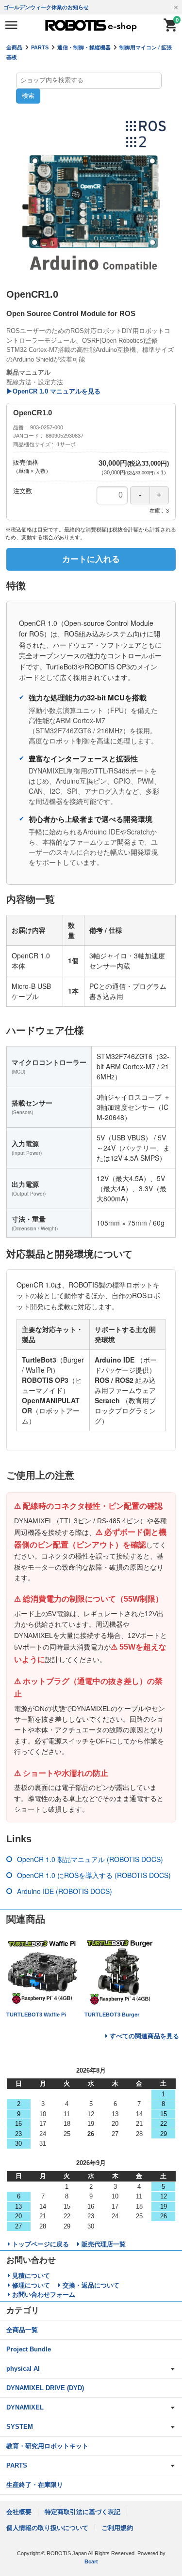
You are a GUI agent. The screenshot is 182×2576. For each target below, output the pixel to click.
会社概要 (19, 2512)
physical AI (23, 2369)
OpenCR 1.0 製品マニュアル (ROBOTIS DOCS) (90, 1859)
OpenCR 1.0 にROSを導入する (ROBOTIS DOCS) (94, 1875)
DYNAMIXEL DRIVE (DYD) (45, 2388)
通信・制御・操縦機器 (84, 47)
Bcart (91, 2561)
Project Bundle (29, 2349)
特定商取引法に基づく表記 (83, 2512)
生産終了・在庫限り (35, 2485)
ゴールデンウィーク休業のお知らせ (46, 7)
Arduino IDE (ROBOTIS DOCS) (65, 1891)
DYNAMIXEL (25, 2407)
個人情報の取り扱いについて (47, 2528)
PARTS (40, 47)
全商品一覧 (22, 2330)
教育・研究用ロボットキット (47, 2446)
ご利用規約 (117, 2528)
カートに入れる (91, 559)
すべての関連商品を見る (144, 2036)
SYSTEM (20, 2427)
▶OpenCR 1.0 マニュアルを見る (53, 391)
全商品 (14, 47)
